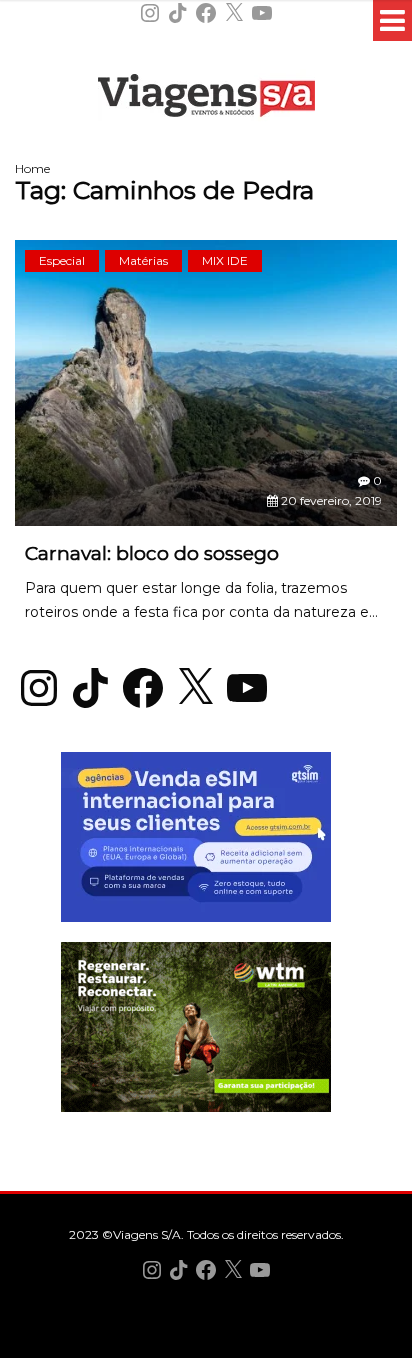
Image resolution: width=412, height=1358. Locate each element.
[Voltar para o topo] (206, 1340)
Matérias (143, 260)
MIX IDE (225, 260)
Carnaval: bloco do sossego (152, 553)
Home (32, 168)
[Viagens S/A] (206, 99)
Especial (62, 260)
